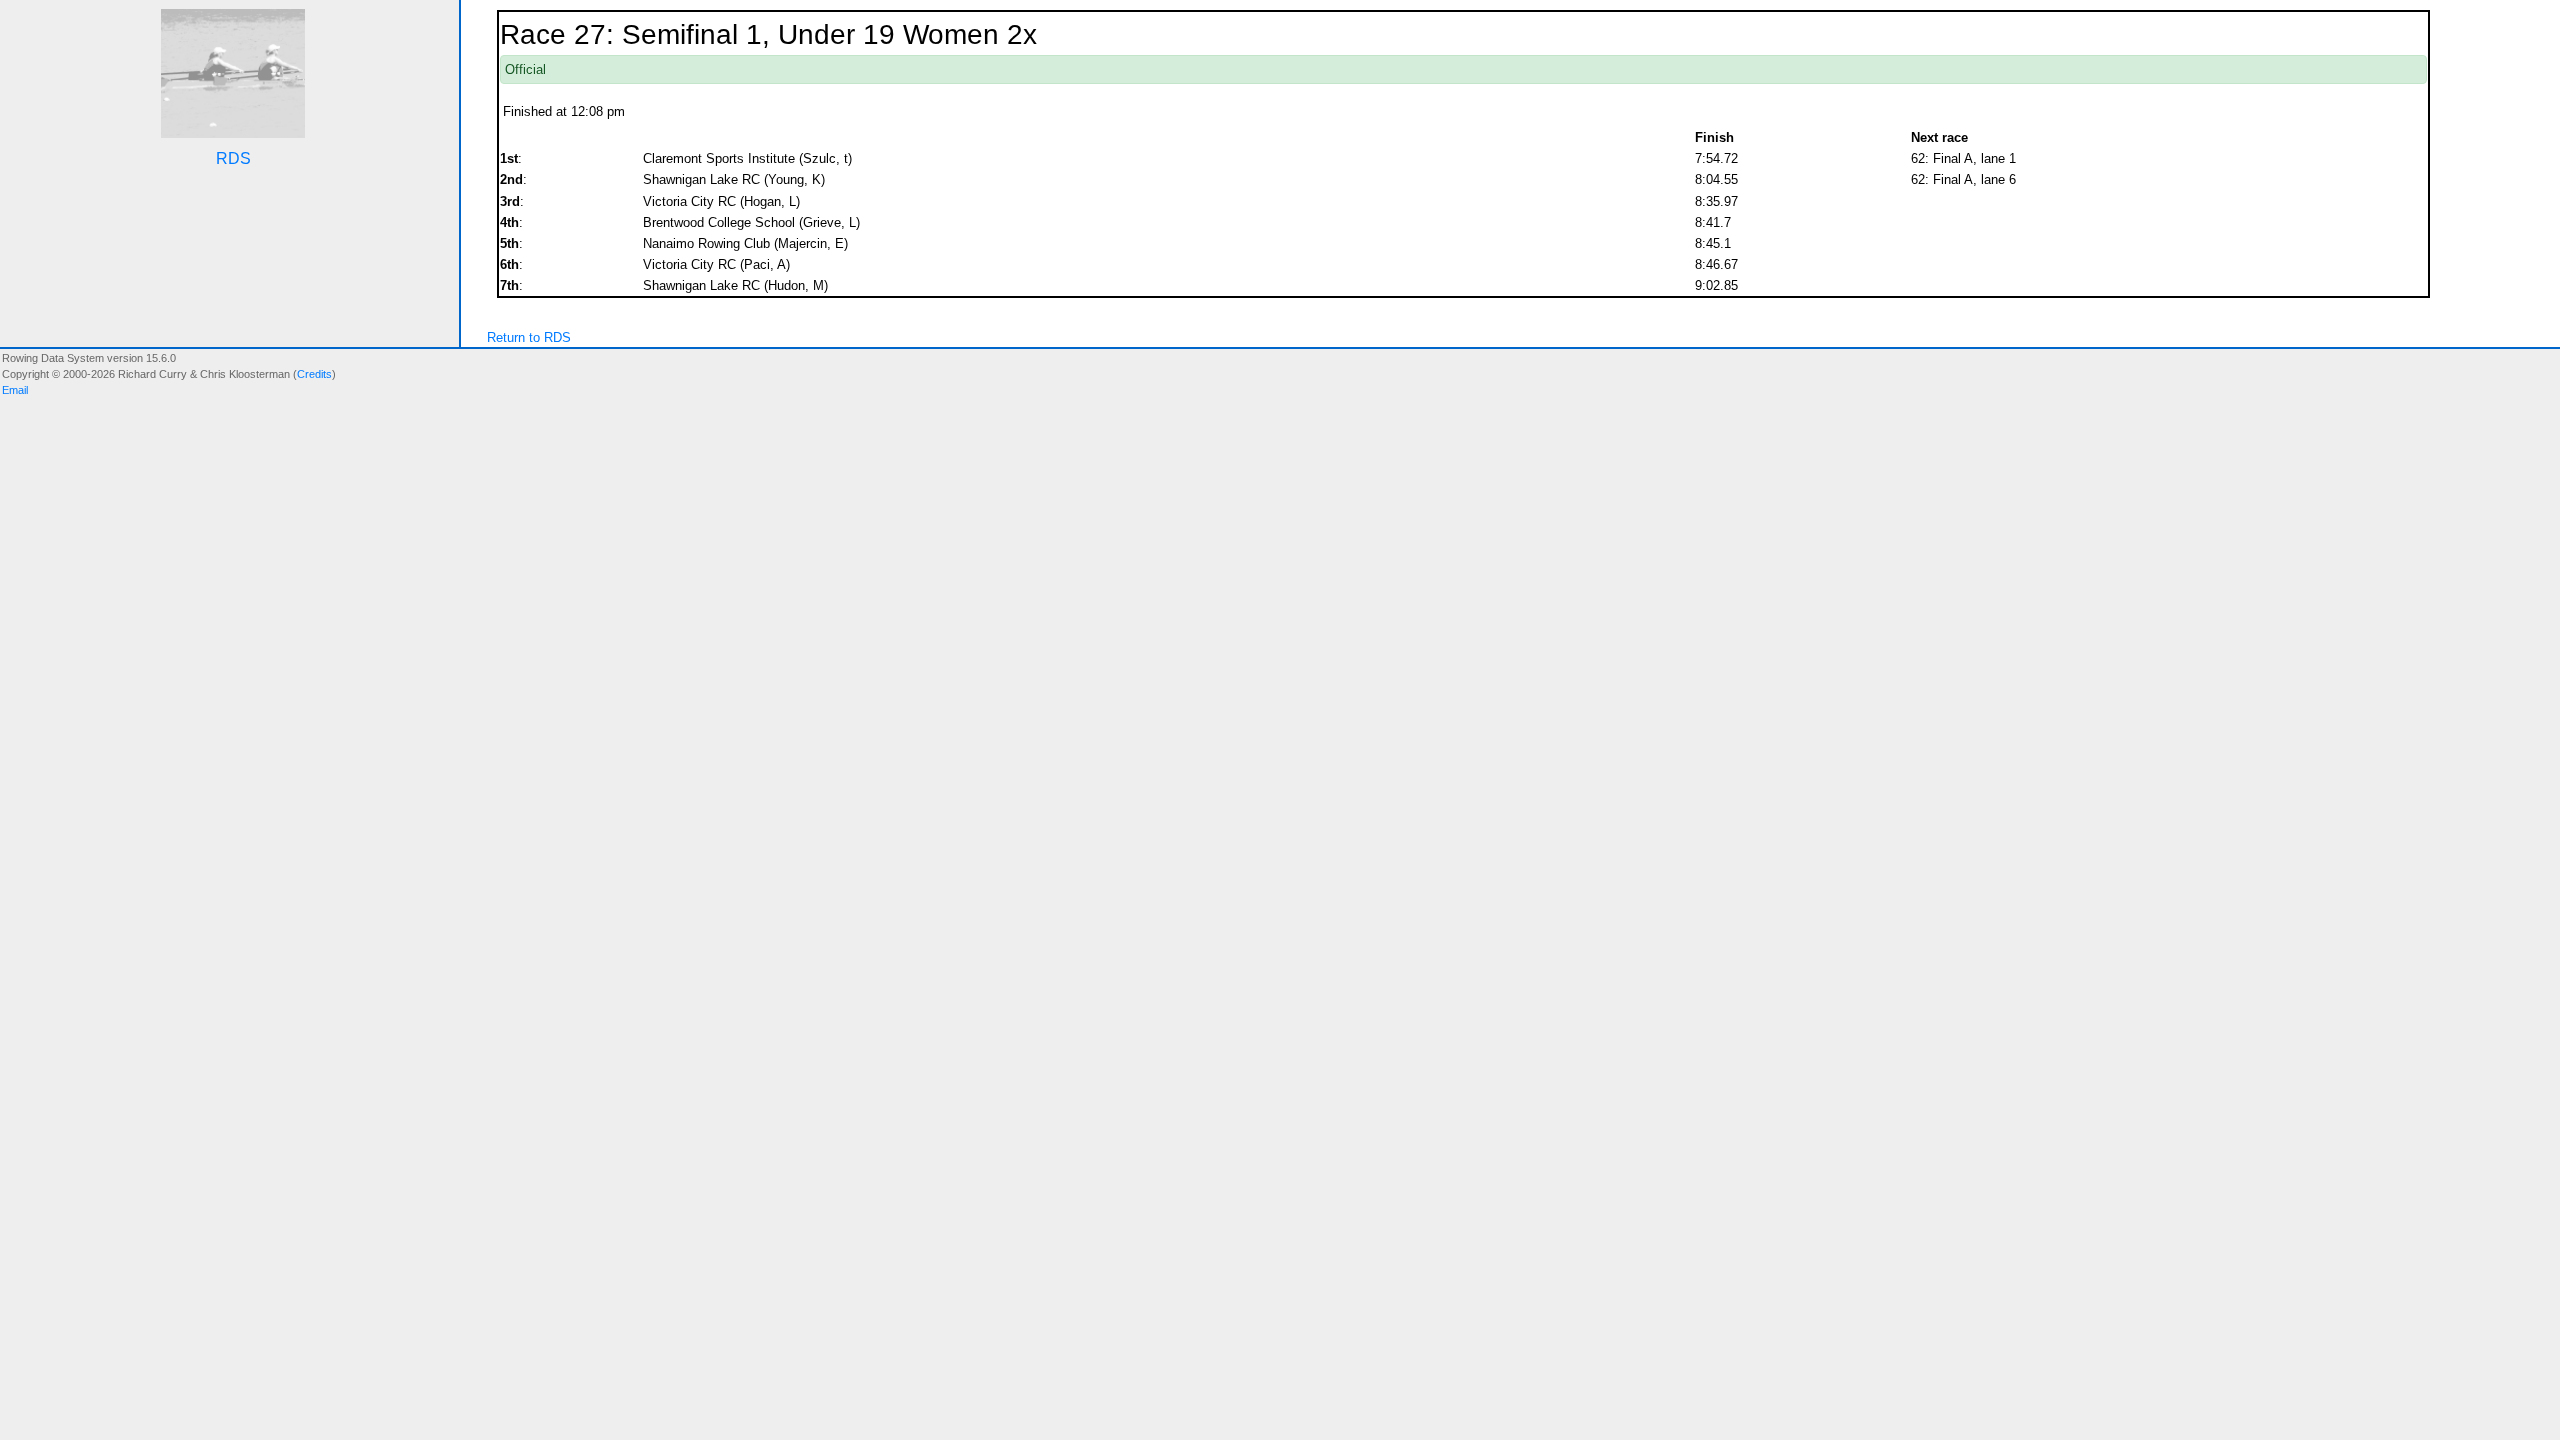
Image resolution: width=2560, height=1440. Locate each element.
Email (15, 390)
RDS (233, 158)
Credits (314, 374)
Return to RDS (529, 337)
